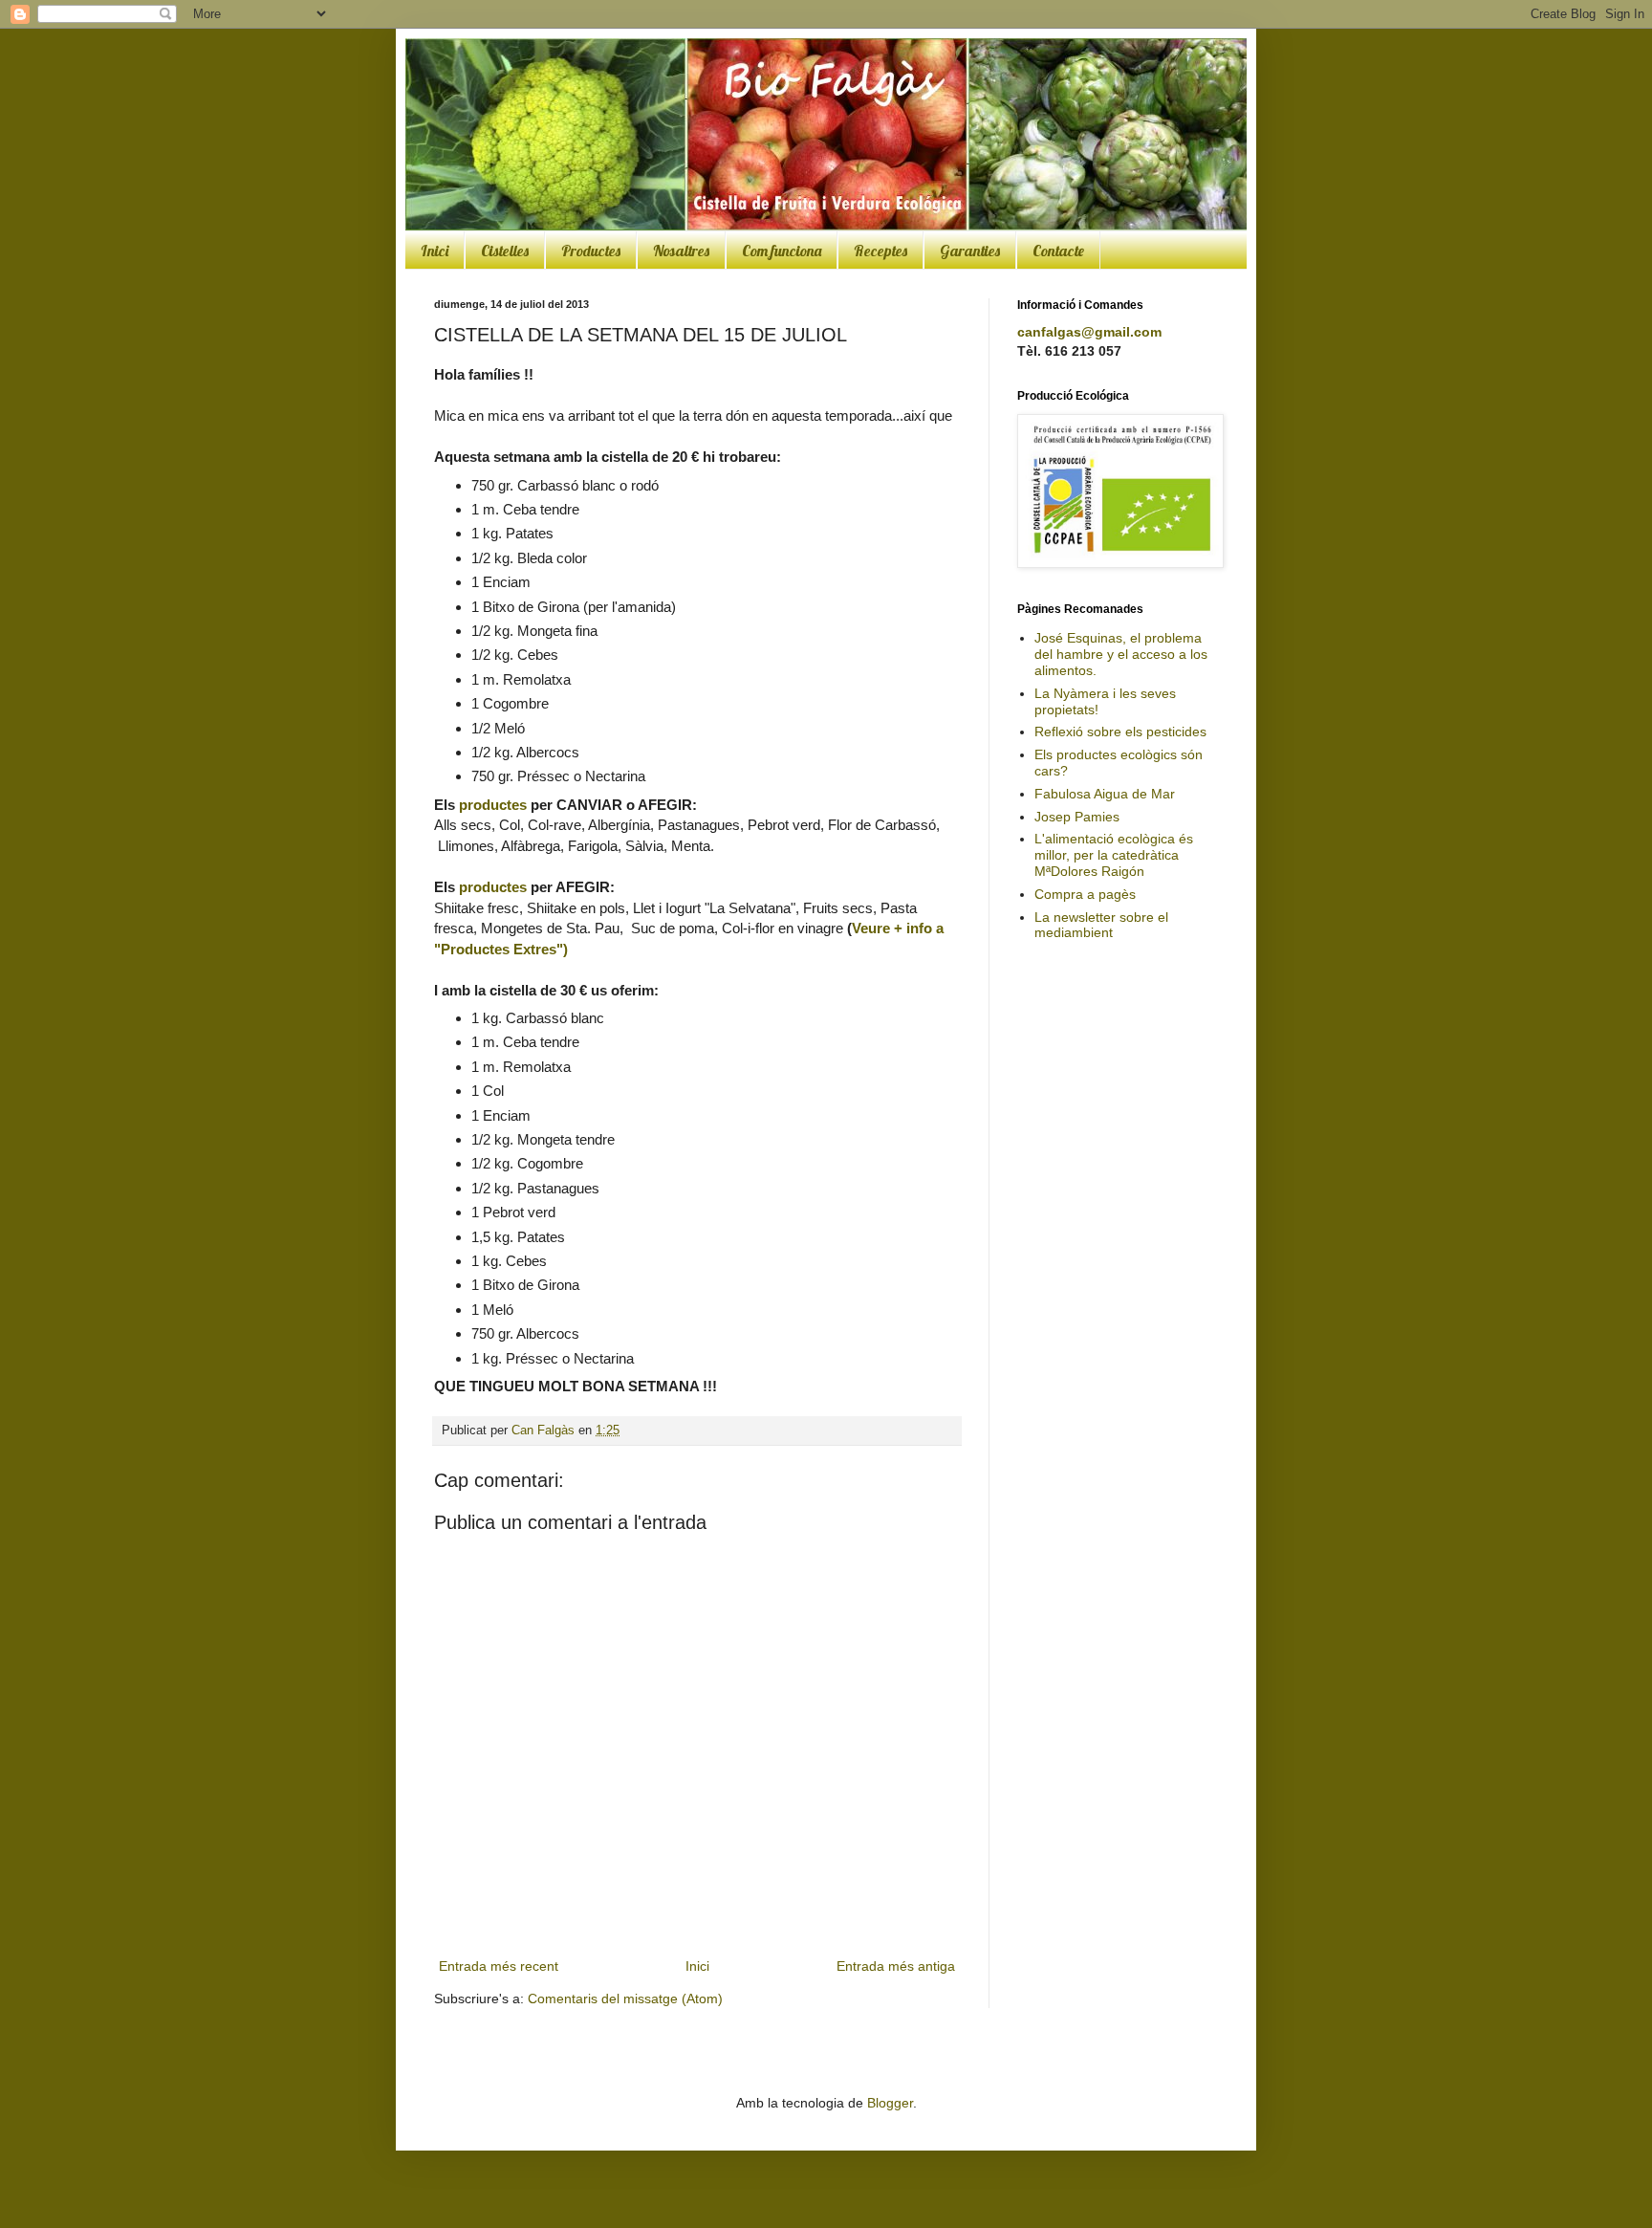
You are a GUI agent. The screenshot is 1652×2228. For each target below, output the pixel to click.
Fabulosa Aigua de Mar (1105, 794)
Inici (435, 251)
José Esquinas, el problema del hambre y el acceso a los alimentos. (1121, 654)
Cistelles (505, 251)
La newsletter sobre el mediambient (1101, 925)
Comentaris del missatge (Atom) (625, 1999)
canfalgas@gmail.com (1089, 332)
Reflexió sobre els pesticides (1120, 732)
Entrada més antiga (896, 1966)
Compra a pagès (1085, 894)
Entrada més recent (499, 1966)
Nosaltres (681, 251)
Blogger (890, 2103)
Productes (591, 251)
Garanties (970, 251)
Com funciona (782, 251)
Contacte (1058, 251)
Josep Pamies (1077, 817)
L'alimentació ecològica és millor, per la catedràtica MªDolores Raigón (1114, 855)
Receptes (880, 251)
